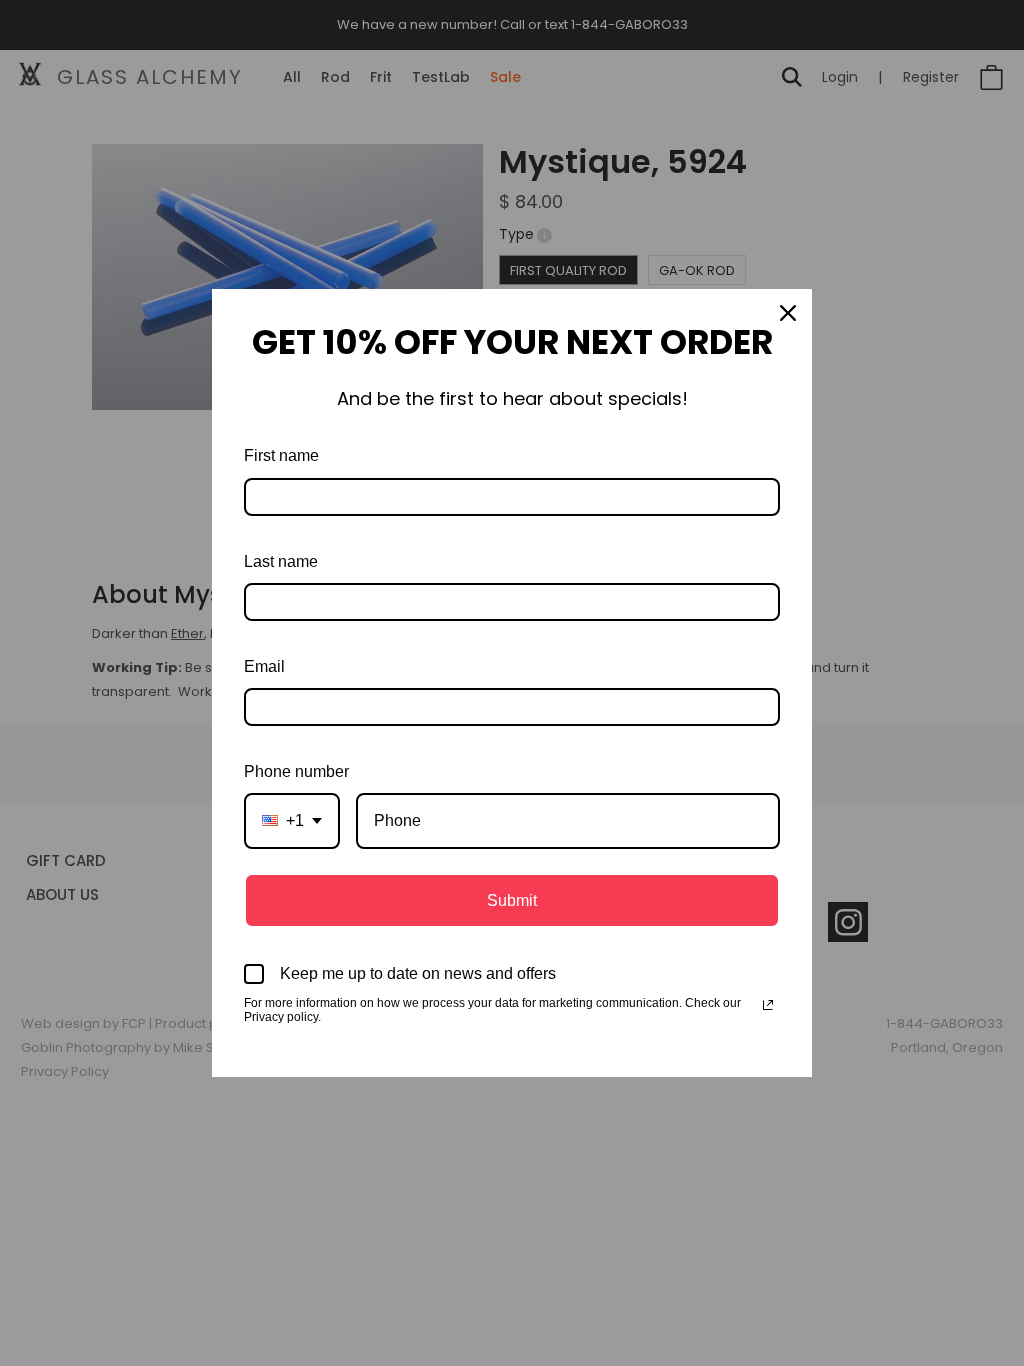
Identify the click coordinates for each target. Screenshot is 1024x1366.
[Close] (788, 313)
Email (264, 666)
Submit (512, 900)
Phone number (296, 771)
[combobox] (292, 820)
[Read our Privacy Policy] (768, 1005)
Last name (281, 561)
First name (281, 455)
